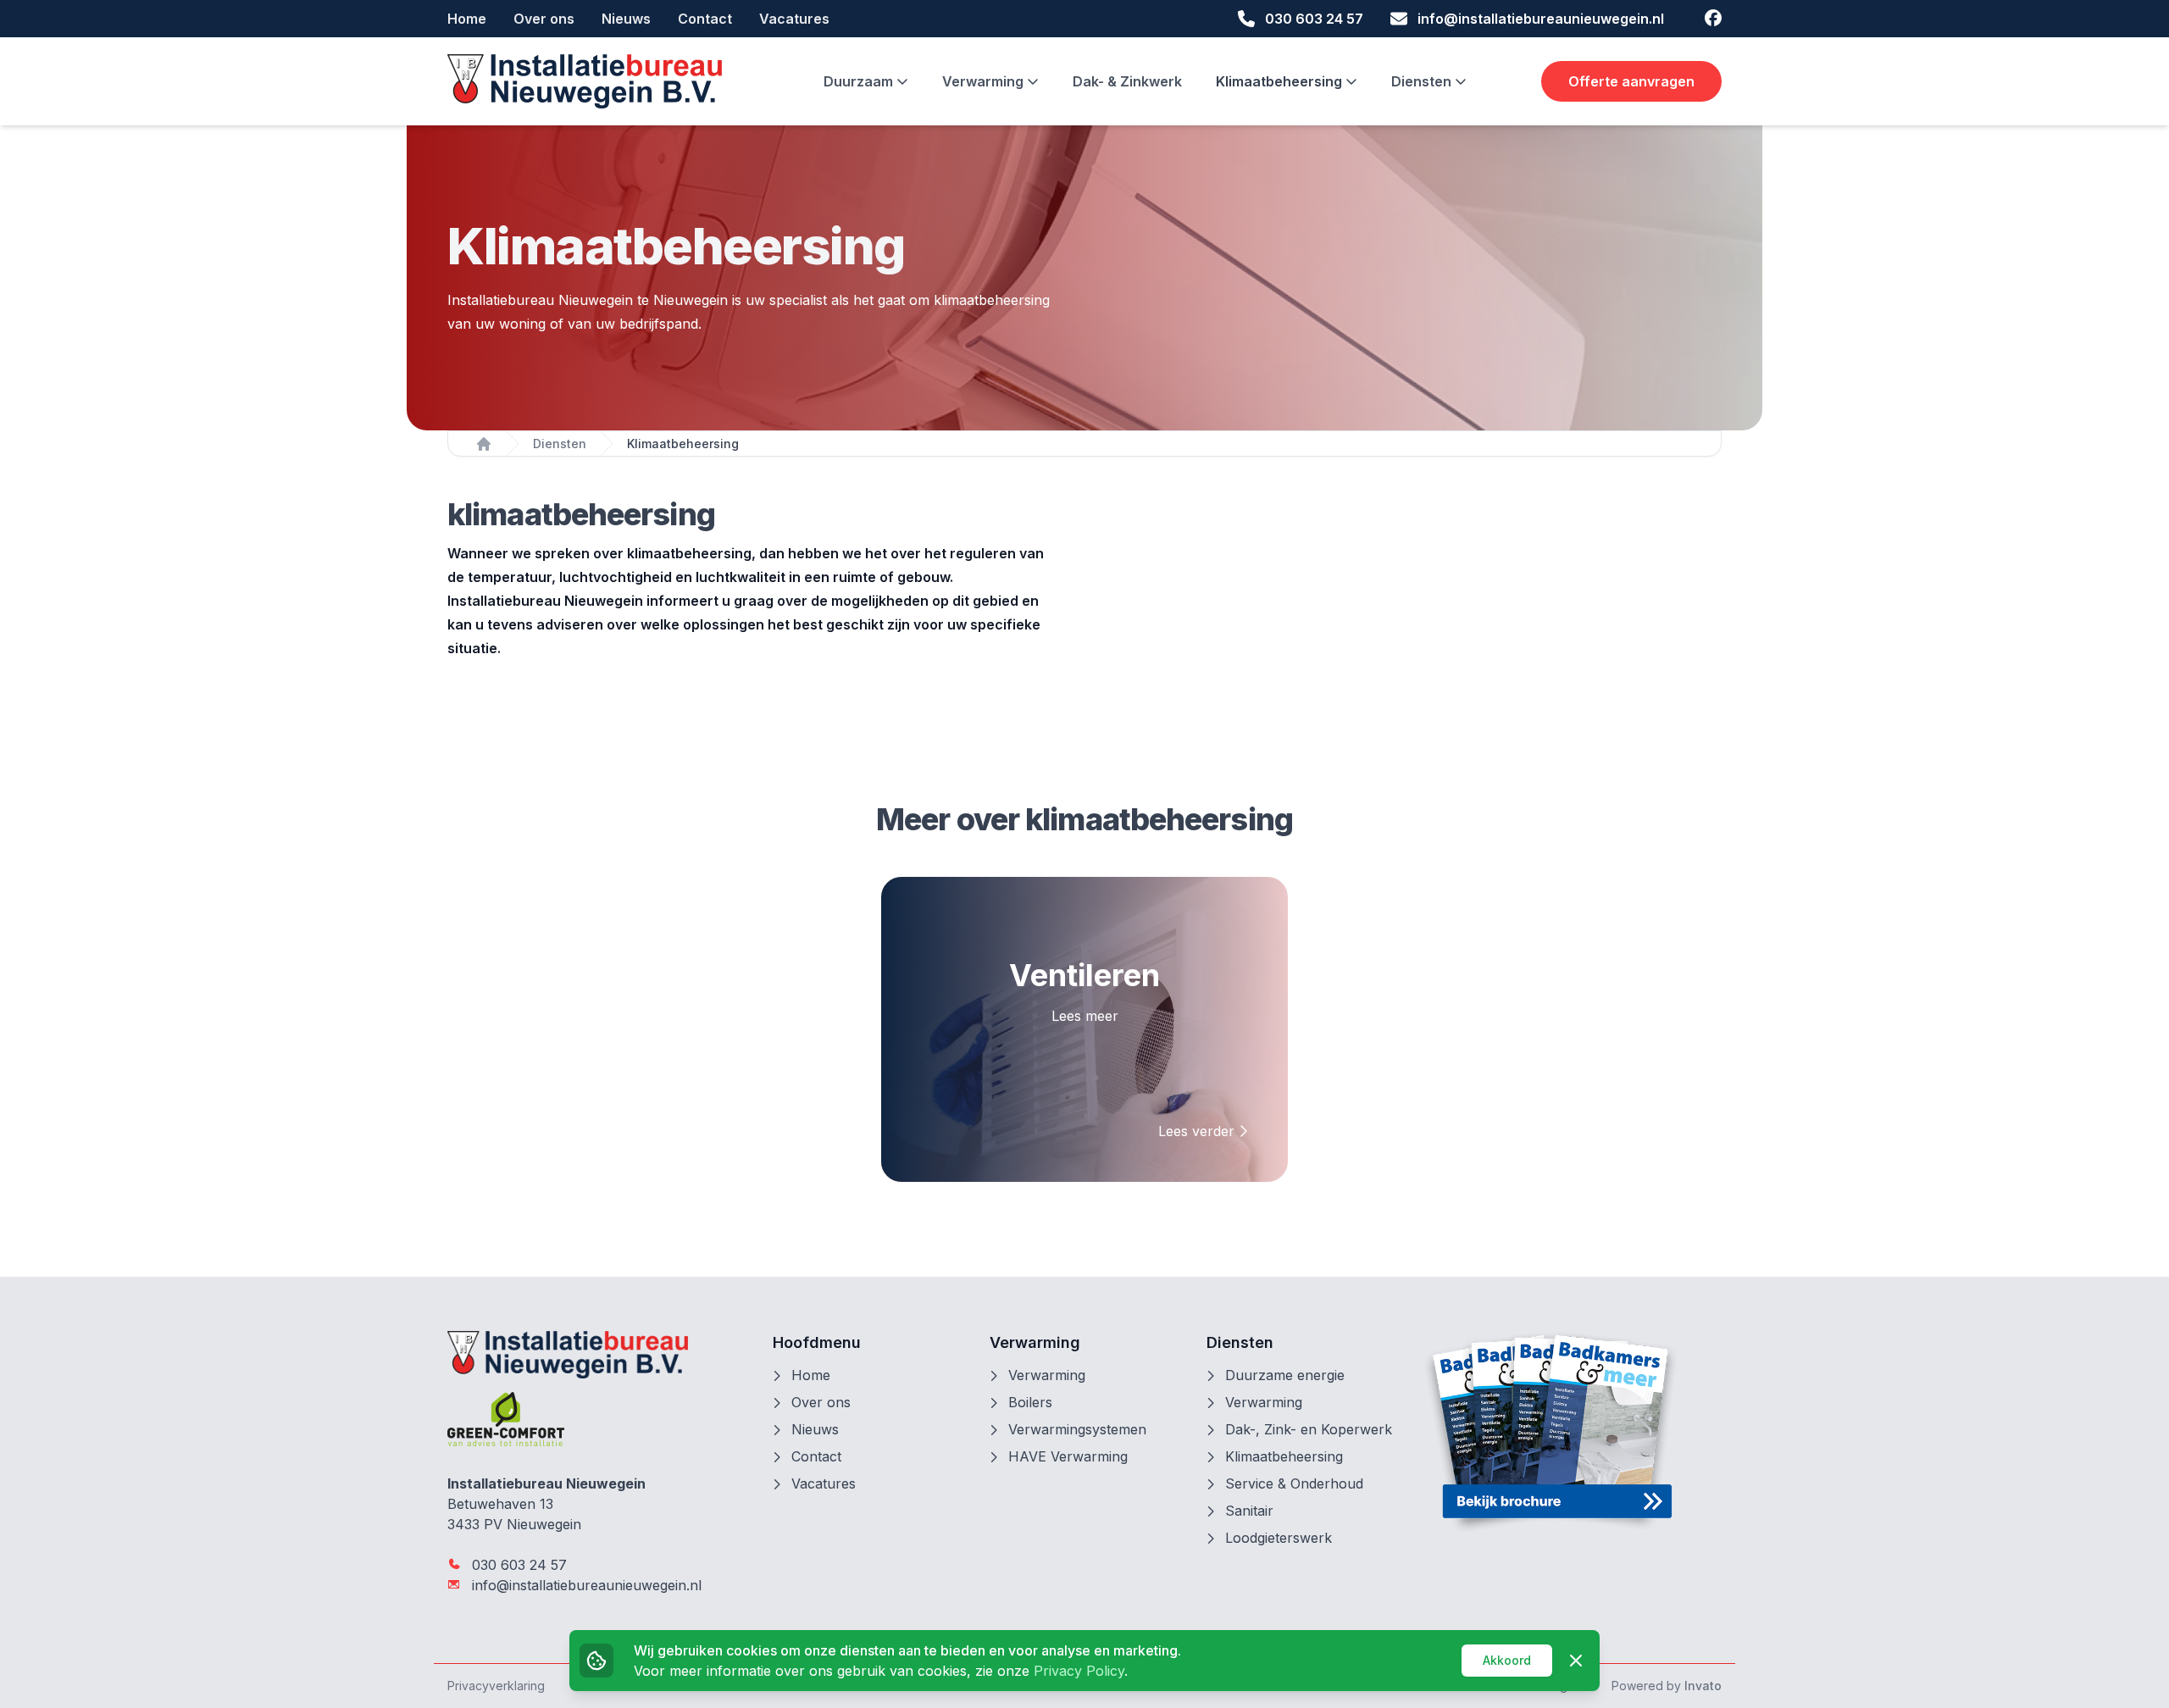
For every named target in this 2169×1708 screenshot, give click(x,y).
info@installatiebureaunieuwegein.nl (585, 1585)
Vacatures (794, 19)
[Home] (484, 444)
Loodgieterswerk (1279, 1538)
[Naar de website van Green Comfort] (596, 1419)
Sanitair (1249, 1511)
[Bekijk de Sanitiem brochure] (1573, 1432)
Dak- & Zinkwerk (1127, 81)
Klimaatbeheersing (1281, 81)
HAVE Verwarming (1068, 1456)
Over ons (544, 19)
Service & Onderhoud (1294, 1483)
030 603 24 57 (517, 1565)
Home (467, 19)
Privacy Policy (1079, 1671)
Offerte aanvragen (1631, 81)
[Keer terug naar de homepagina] (585, 81)
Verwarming (985, 81)
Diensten (1423, 81)
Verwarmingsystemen (1077, 1429)
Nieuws (626, 19)
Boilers (1030, 1402)
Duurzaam (860, 81)
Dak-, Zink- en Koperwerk (1309, 1429)
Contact (705, 19)
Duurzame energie (1285, 1375)
